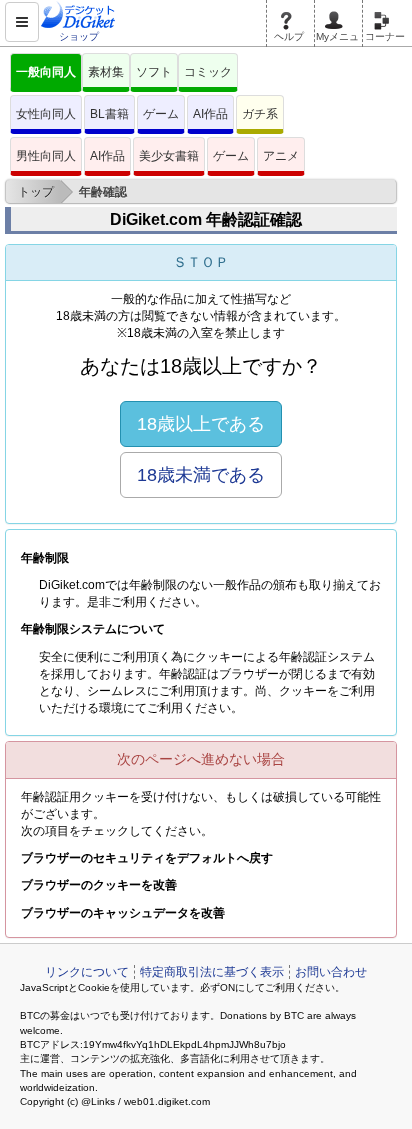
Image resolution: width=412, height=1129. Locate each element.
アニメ (281, 156)
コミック (208, 72)
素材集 (106, 72)
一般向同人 (46, 72)
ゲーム (161, 114)
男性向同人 (46, 156)
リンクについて (87, 972)
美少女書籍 (169, 156)
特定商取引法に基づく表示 (212, 972)
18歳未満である (201, 475)
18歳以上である (201, 424)
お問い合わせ (331, 972)
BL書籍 (109, 114)
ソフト (154, 72)
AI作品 (210, 114)
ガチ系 (260, 114)
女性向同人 (46, 114)
